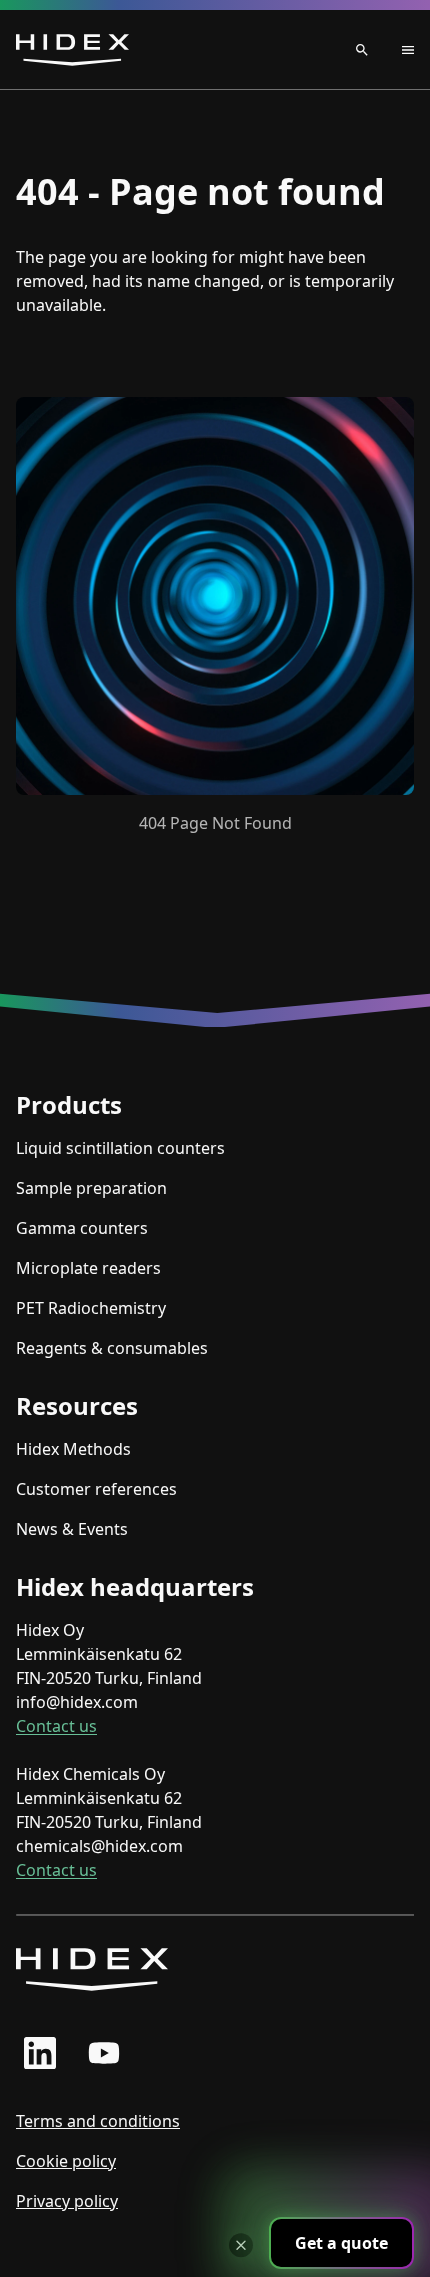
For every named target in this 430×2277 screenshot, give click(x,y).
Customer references (96, 1489)
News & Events (72, 1529)
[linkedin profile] (40, 2053)
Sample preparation (91, 1188)
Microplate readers (88, 1268)
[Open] (390, 50)
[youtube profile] (104, 2053)
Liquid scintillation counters (120, 1148)
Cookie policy (66, 2161)
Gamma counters (82, 1228)
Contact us (56, 1726)
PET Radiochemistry (91, 1308)
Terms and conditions (98, 2121)
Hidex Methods (73, 1449)
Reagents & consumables (112, 1348)
